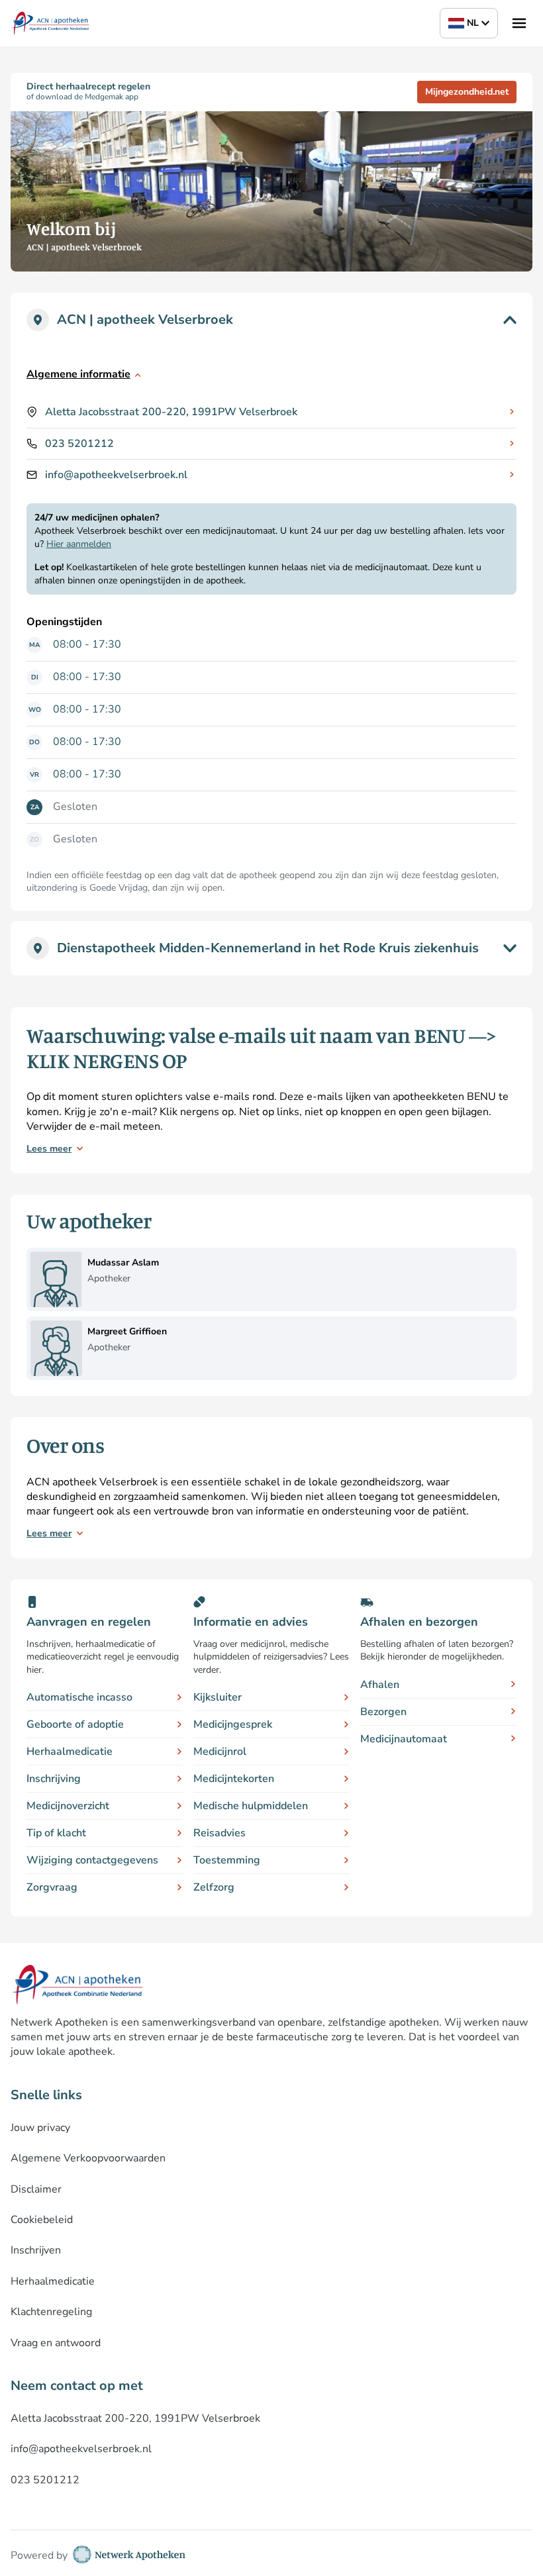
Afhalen (380, 1685)
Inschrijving (54, 1779)
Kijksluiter (218, 1697)
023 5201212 (79, 444)
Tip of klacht (56, 1833)
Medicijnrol (220, 1752)
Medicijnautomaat (404, 1739)
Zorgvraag (52, 1887)
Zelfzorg (214, 1887)
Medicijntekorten (234, 1779)
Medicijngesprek (233, 1724)
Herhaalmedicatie (70, 1752)
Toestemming (227, 1860)
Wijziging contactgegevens (92, 1860)
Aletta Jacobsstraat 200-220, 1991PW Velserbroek (171, 412)
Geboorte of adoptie (75, 1724)
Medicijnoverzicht (68, 1806)
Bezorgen (383, 1712)
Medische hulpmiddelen (251, 1806)
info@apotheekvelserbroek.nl (116, 475)
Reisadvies (220, 1833)
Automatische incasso (79, 1697)
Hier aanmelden (79, 544)
